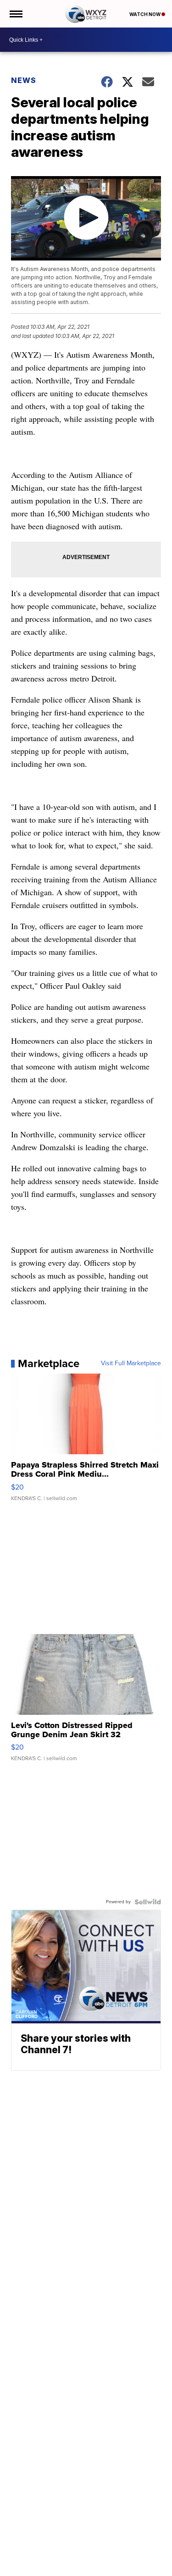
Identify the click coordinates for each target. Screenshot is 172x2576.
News (24, 80)
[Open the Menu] (15, 14)
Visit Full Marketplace (131, 1363)
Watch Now (145, 14)
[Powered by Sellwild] (148, 1902)
